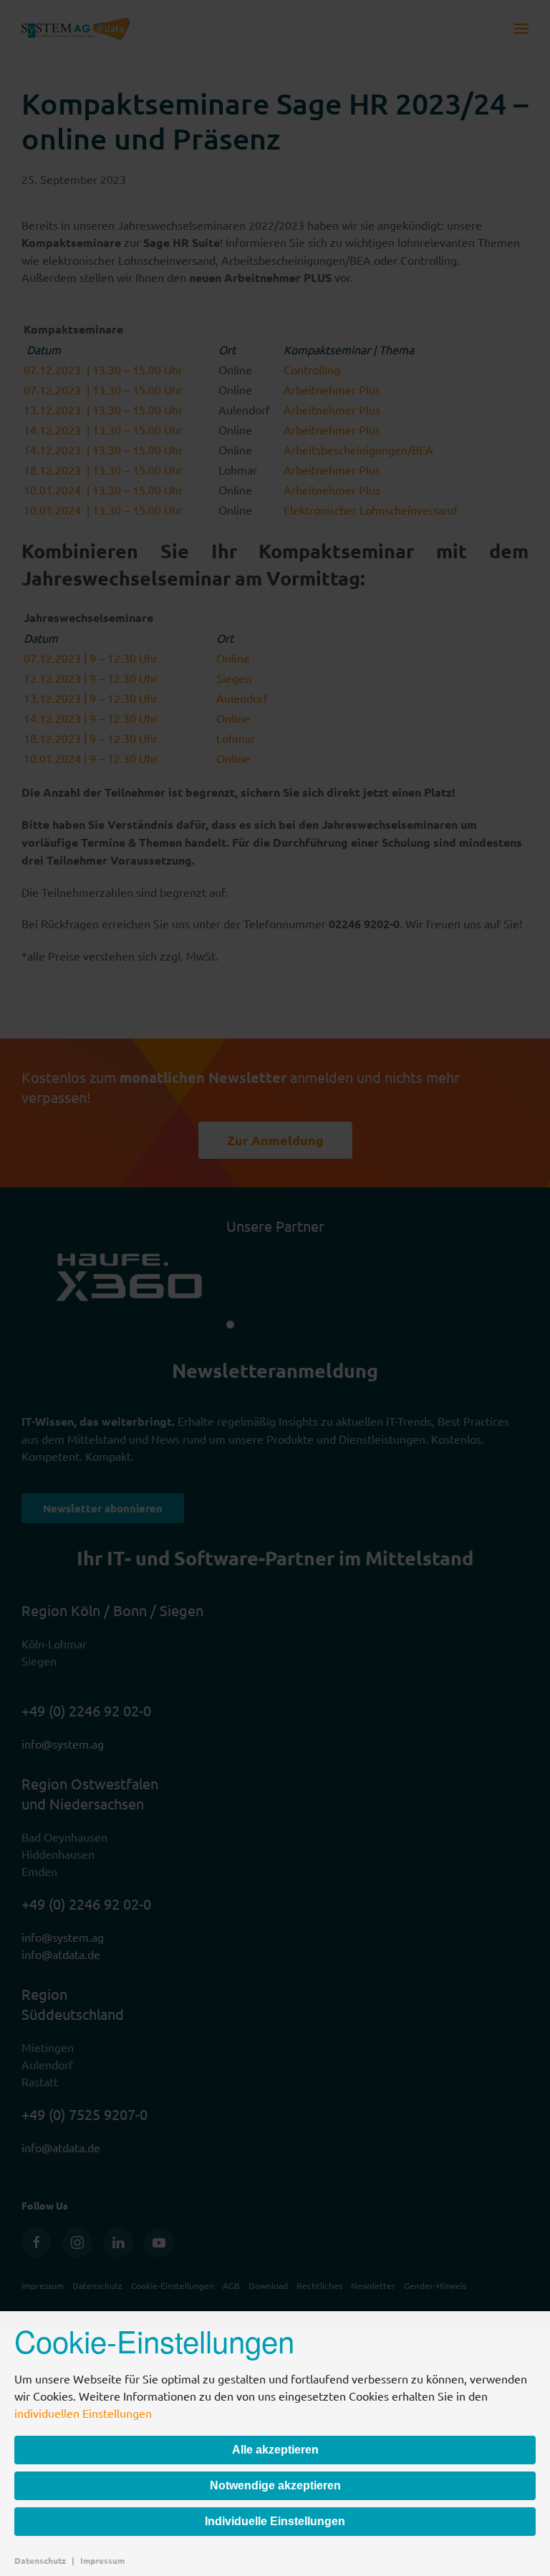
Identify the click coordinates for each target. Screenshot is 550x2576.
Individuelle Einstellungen (275, 2521)
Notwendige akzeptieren (275, 2485)
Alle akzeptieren (275, 2450)
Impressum (102, 2560)
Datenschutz (40, 2560)
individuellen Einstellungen (83, 2413)
